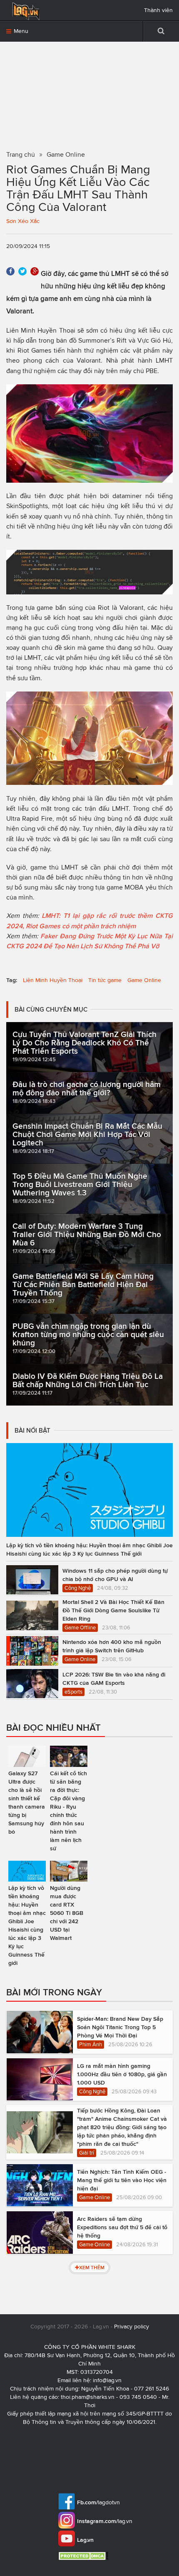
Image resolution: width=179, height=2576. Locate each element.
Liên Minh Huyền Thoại (53, 980)
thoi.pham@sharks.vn (88, 2397)
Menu (20, 31)
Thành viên (158, 10)
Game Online (144, 980)
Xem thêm (92, 2267)
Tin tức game (105, 980)
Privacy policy (132, 2327)
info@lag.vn (107, 2380)
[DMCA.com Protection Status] (84, 2556)
